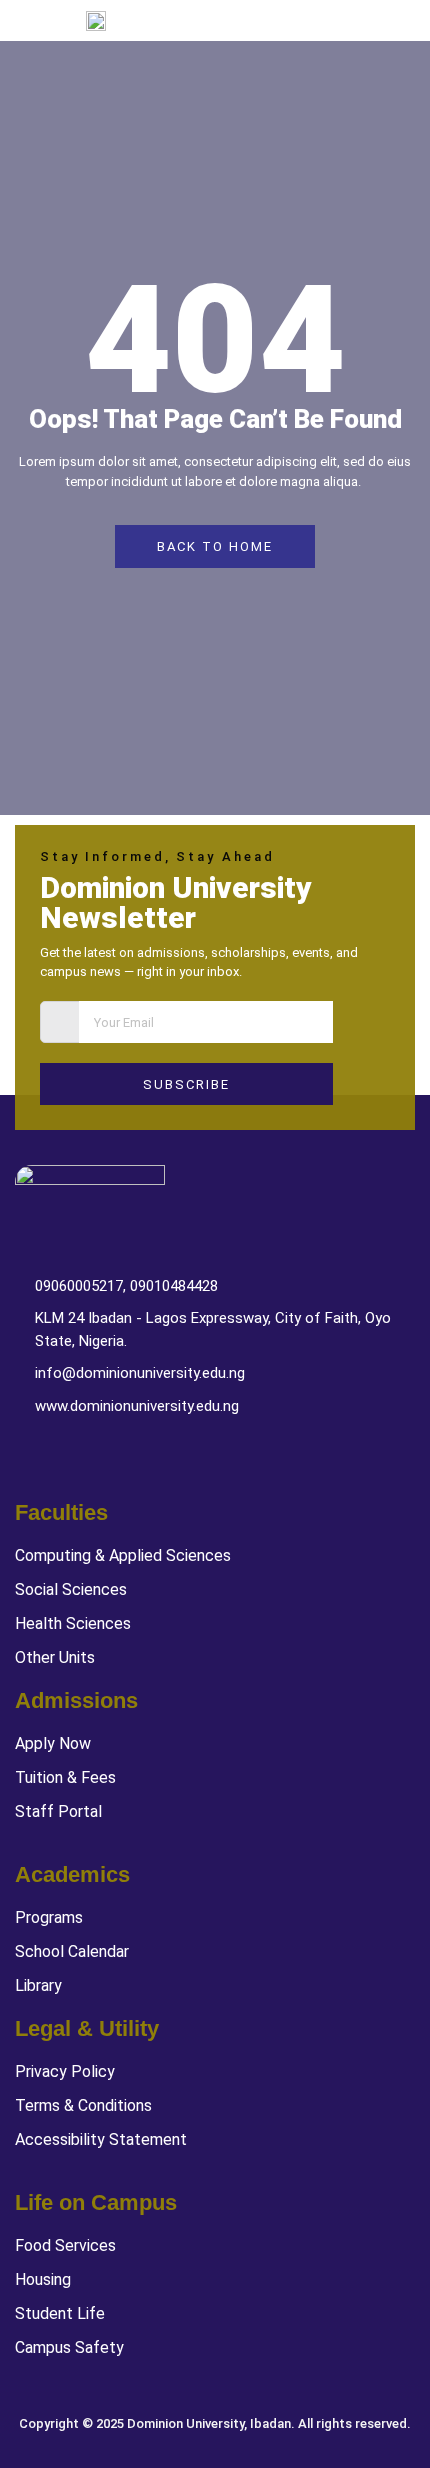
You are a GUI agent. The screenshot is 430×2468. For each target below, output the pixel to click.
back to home (215, 546)
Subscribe (186, 1084)
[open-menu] (412, 20)
